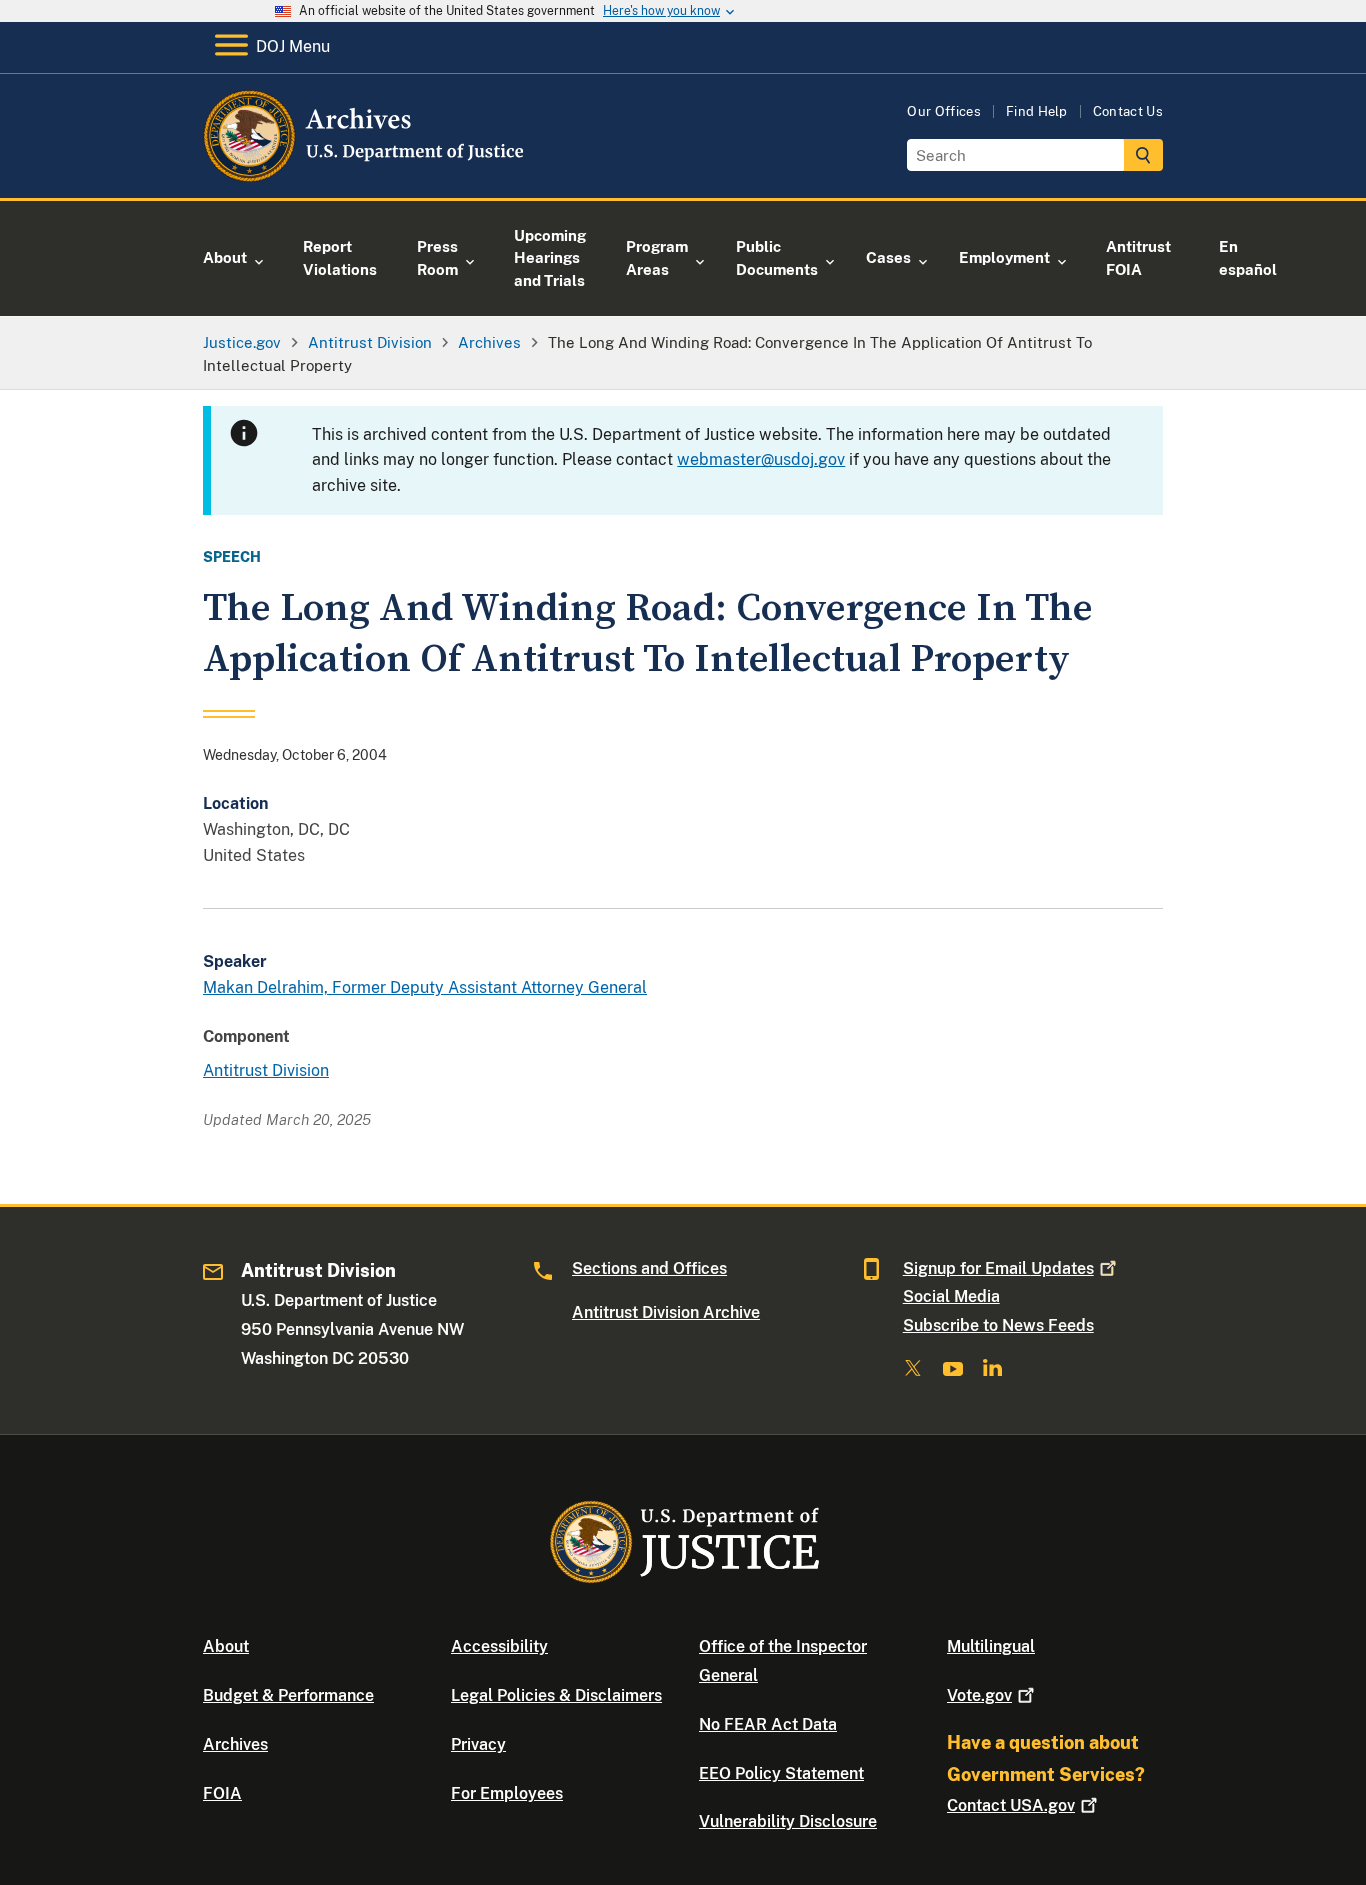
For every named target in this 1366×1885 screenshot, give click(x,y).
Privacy (478, 1744)
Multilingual (991, 1646)
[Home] (365, 174)
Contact (1011, 1805)
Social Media (951, 1296)
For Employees (507, 1793)
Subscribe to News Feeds (998, 1325)
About (226, 1646)
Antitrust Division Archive (666, 1312)
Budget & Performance (288, 1695)
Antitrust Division (266, 1070)
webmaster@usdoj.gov (761, 459)
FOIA (222, 1793)
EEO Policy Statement (781, 1773)
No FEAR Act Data (768, 1724)
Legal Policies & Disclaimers (556, 1695)
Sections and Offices (649, 1268)
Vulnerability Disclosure (788, 1821)
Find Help (1037, 111)
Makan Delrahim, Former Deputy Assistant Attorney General (425, 987)
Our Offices (944, 111)
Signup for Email (998, 1268)
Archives (235, 1744)
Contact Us (1128, 111)
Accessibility (499, 1646)
